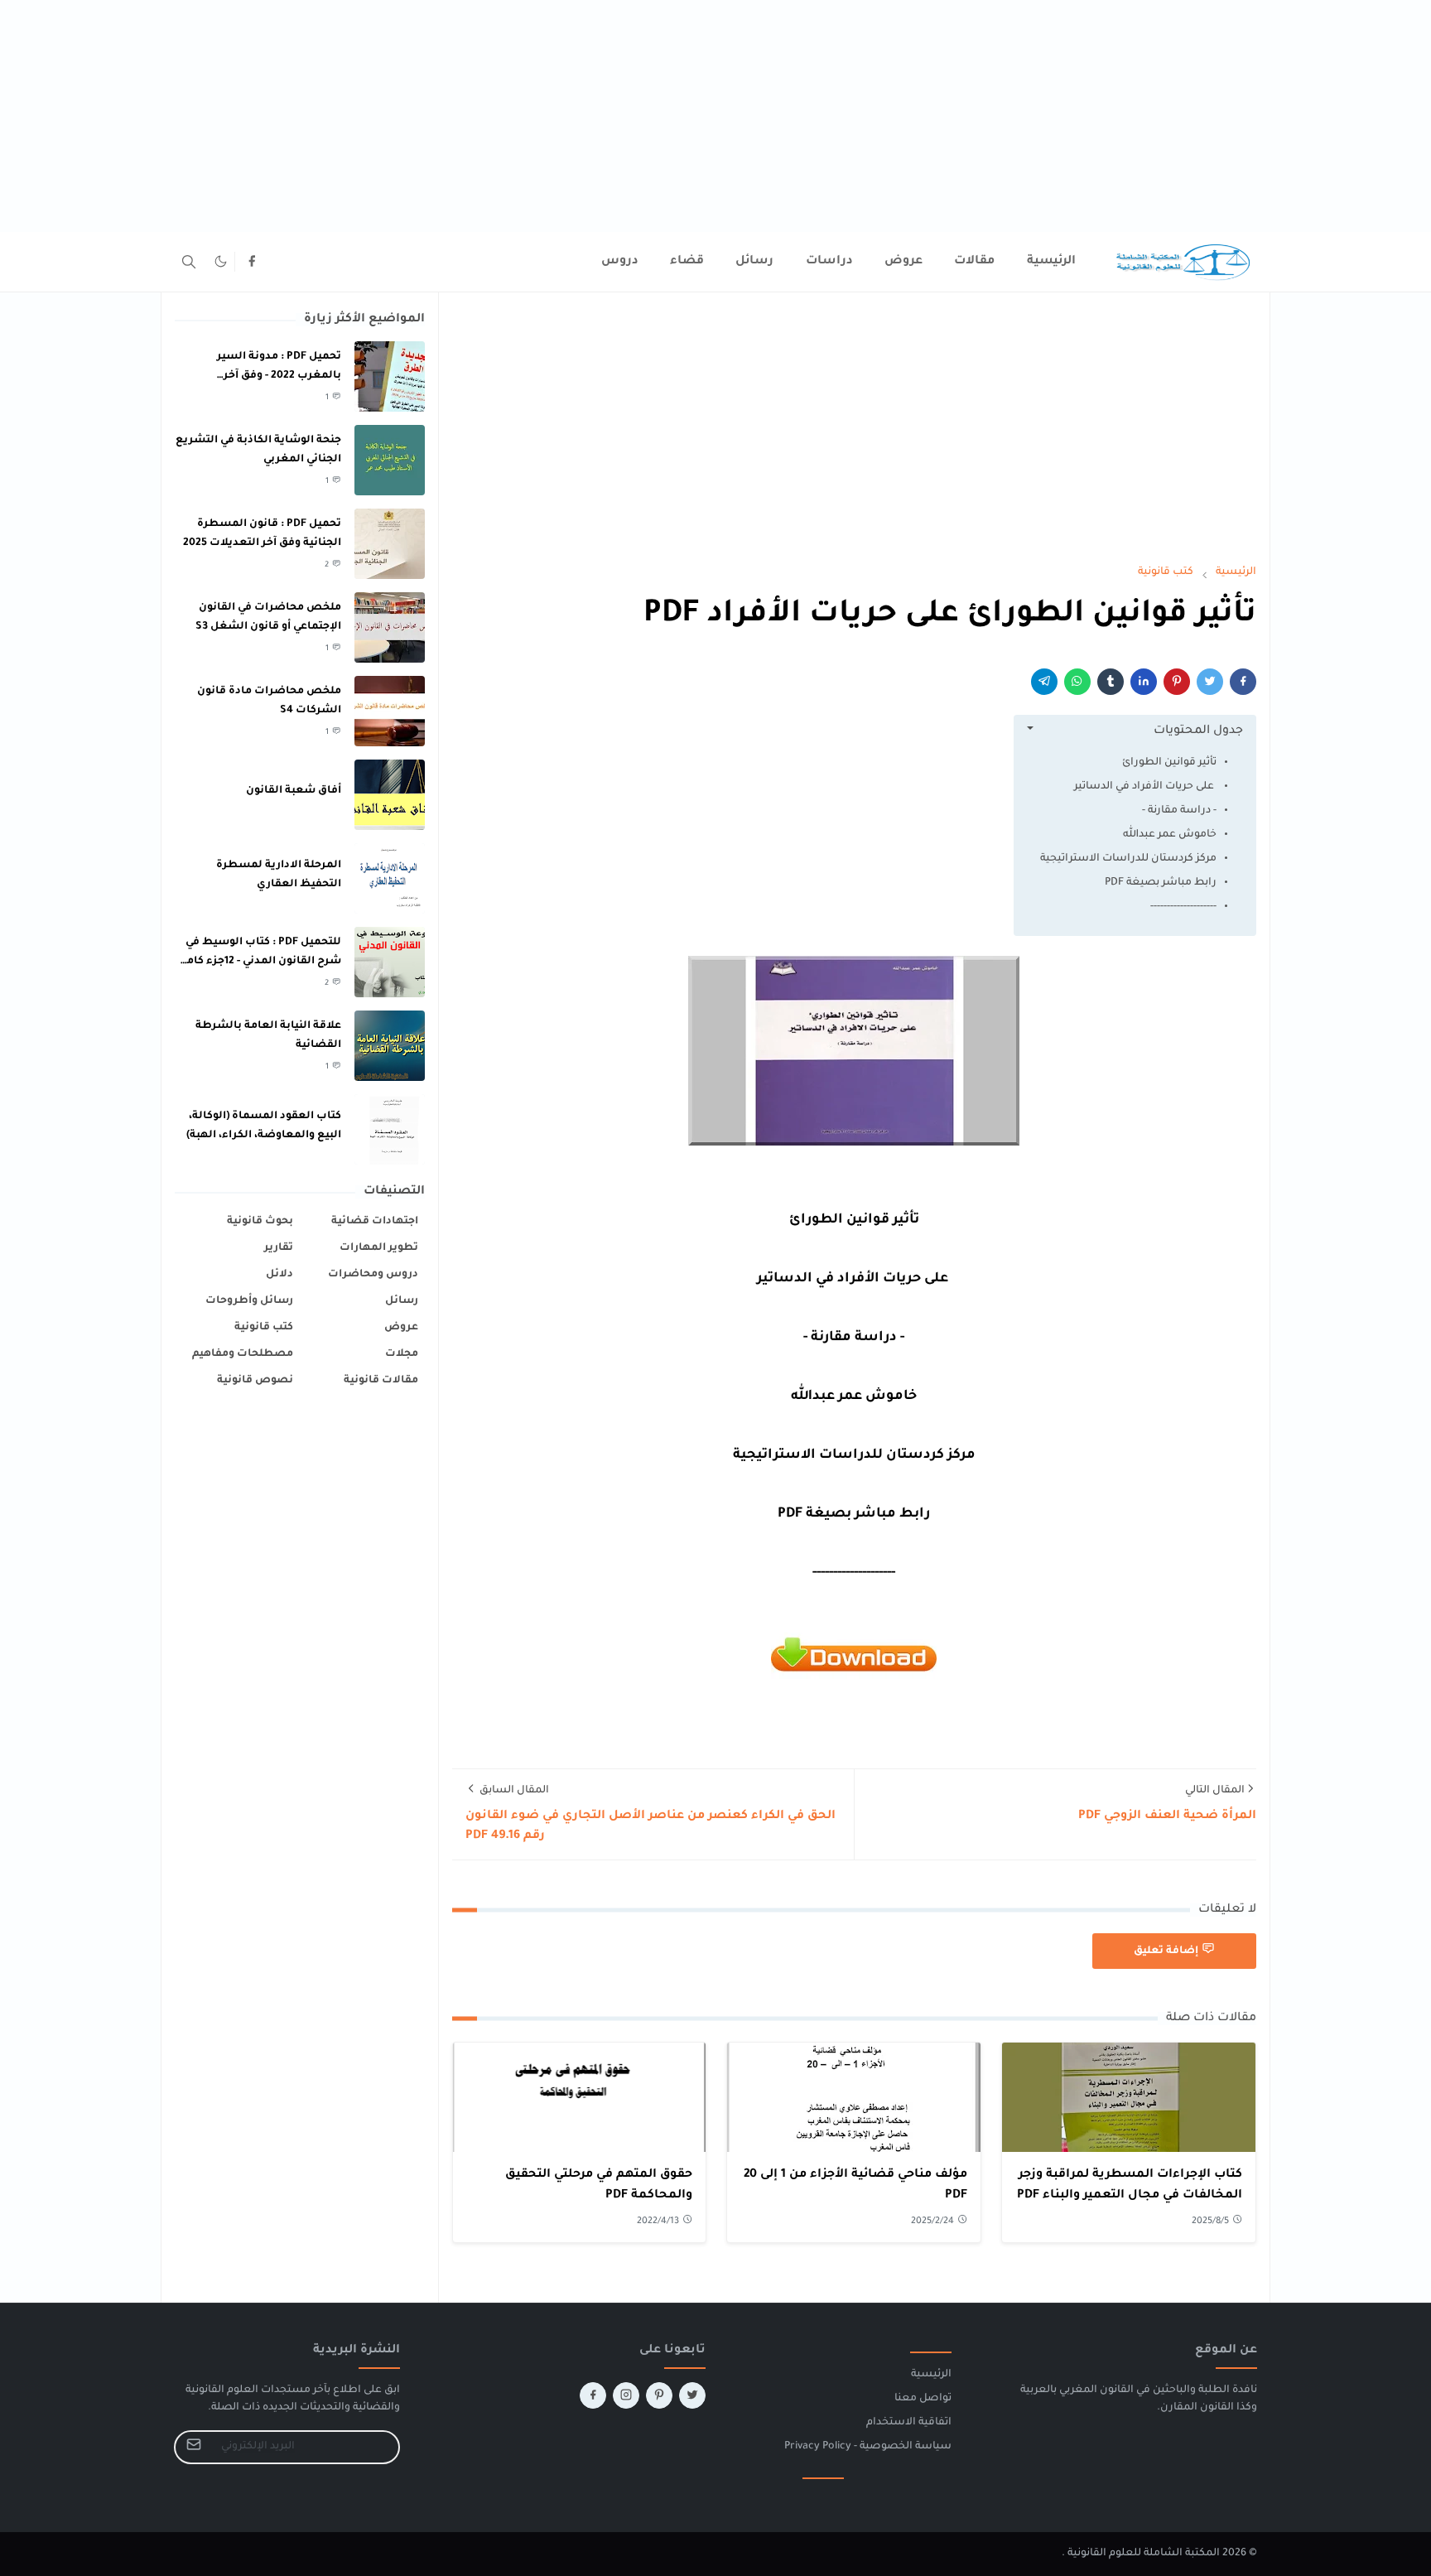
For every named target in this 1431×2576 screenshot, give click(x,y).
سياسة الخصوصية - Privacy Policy (868, 2447)
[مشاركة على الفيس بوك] (1243, 682)
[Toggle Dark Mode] (221, 261)
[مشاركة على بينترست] (1177, 682)
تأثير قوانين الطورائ (1169, 763)
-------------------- (1183, 907)
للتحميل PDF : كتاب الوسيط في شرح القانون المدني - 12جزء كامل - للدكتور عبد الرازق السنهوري (260, 961)
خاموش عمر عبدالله (1170, 835)
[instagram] (626, 2395)
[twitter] (692, 2395)
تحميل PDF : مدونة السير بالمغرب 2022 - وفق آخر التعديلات (279, 376)
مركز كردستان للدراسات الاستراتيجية (1128, 859)
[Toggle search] (189, 262)
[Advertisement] (934, 116)
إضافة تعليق (1166, 1951)
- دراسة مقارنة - (1179, 811)
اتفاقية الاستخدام (909, 2423)
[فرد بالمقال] (1210, 682)
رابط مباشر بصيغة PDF (1161, 883)
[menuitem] (1051, 262)
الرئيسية (931, 2375)
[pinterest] (659, 2395)
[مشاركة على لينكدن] (1144, 682)
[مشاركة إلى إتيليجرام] (1044, 682)
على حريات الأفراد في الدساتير (1145, 787)
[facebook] (252, 262)
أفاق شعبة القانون (294, 791)
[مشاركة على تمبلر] (1111, 682)
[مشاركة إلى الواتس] (1077, 682)
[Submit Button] (194, 2447)
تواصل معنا (923, 2399)
